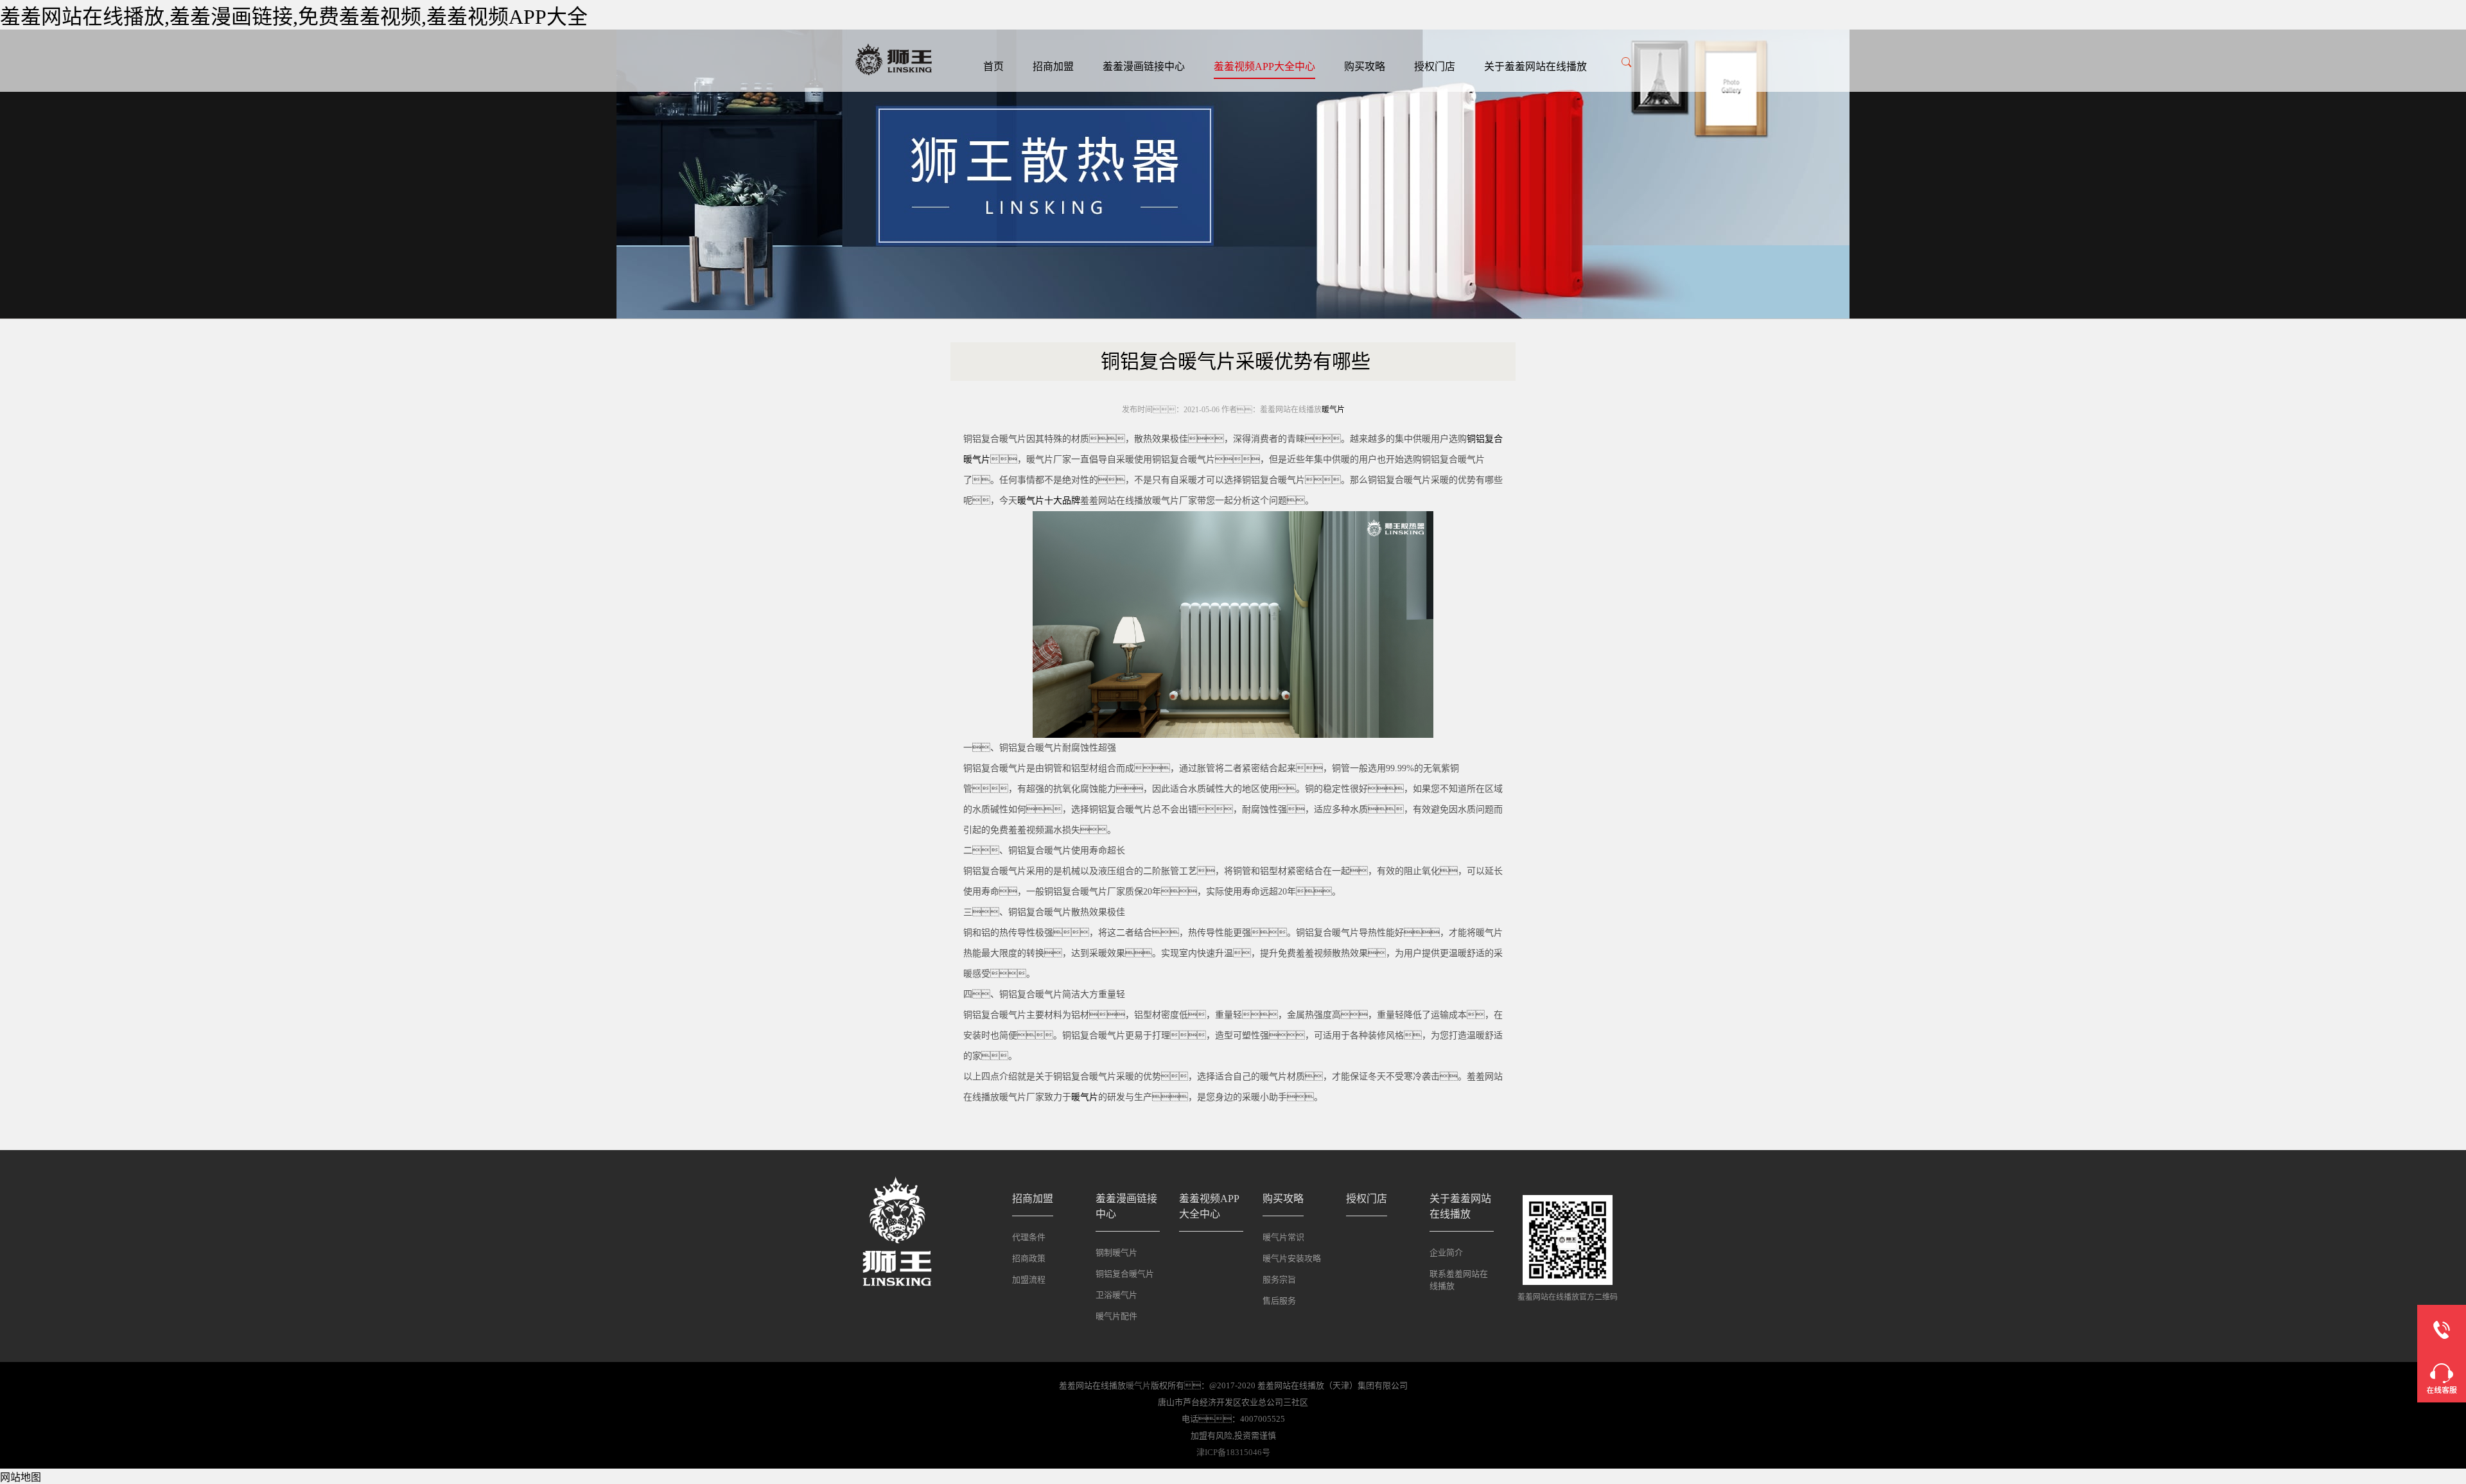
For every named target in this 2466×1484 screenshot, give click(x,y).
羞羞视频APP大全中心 (1264, 66)
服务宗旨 (1279, 1279)
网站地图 (21, 1477)
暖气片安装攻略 (1292, 1258)
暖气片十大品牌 (1049, 501)
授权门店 (1435, 66)
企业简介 (1446, 1253)
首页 (993, 66)
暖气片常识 (1283, 1237)
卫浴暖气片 (1116, 1295)
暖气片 (1333, 410)
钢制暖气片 (1116, 1253)
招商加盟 (1053, 66)
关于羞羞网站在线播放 (1535, 66)
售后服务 (1279, 1301)
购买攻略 (1365, 66)
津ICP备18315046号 (1233, 1452)
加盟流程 (1029, 1279)
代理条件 (1029, 1237)
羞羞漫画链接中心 (1144, 66)
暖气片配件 (1116, 1316)
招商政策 (1029, 1258)
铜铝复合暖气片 (1125, 1274)
